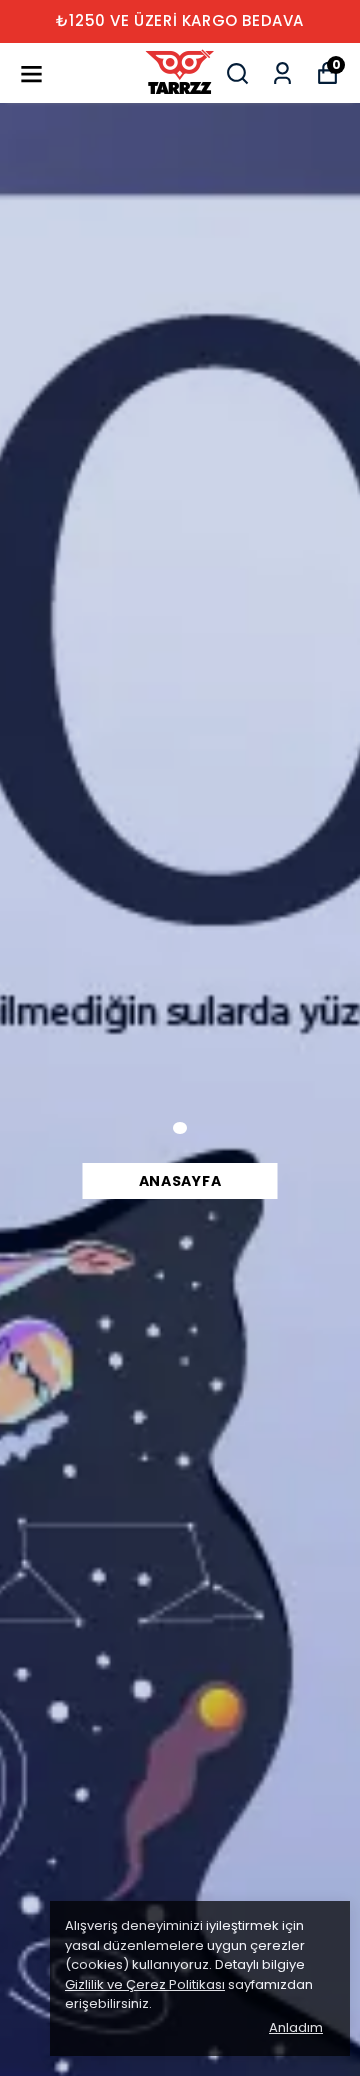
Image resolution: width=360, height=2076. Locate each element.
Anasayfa (180, 1181)
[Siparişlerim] (282, 73)
